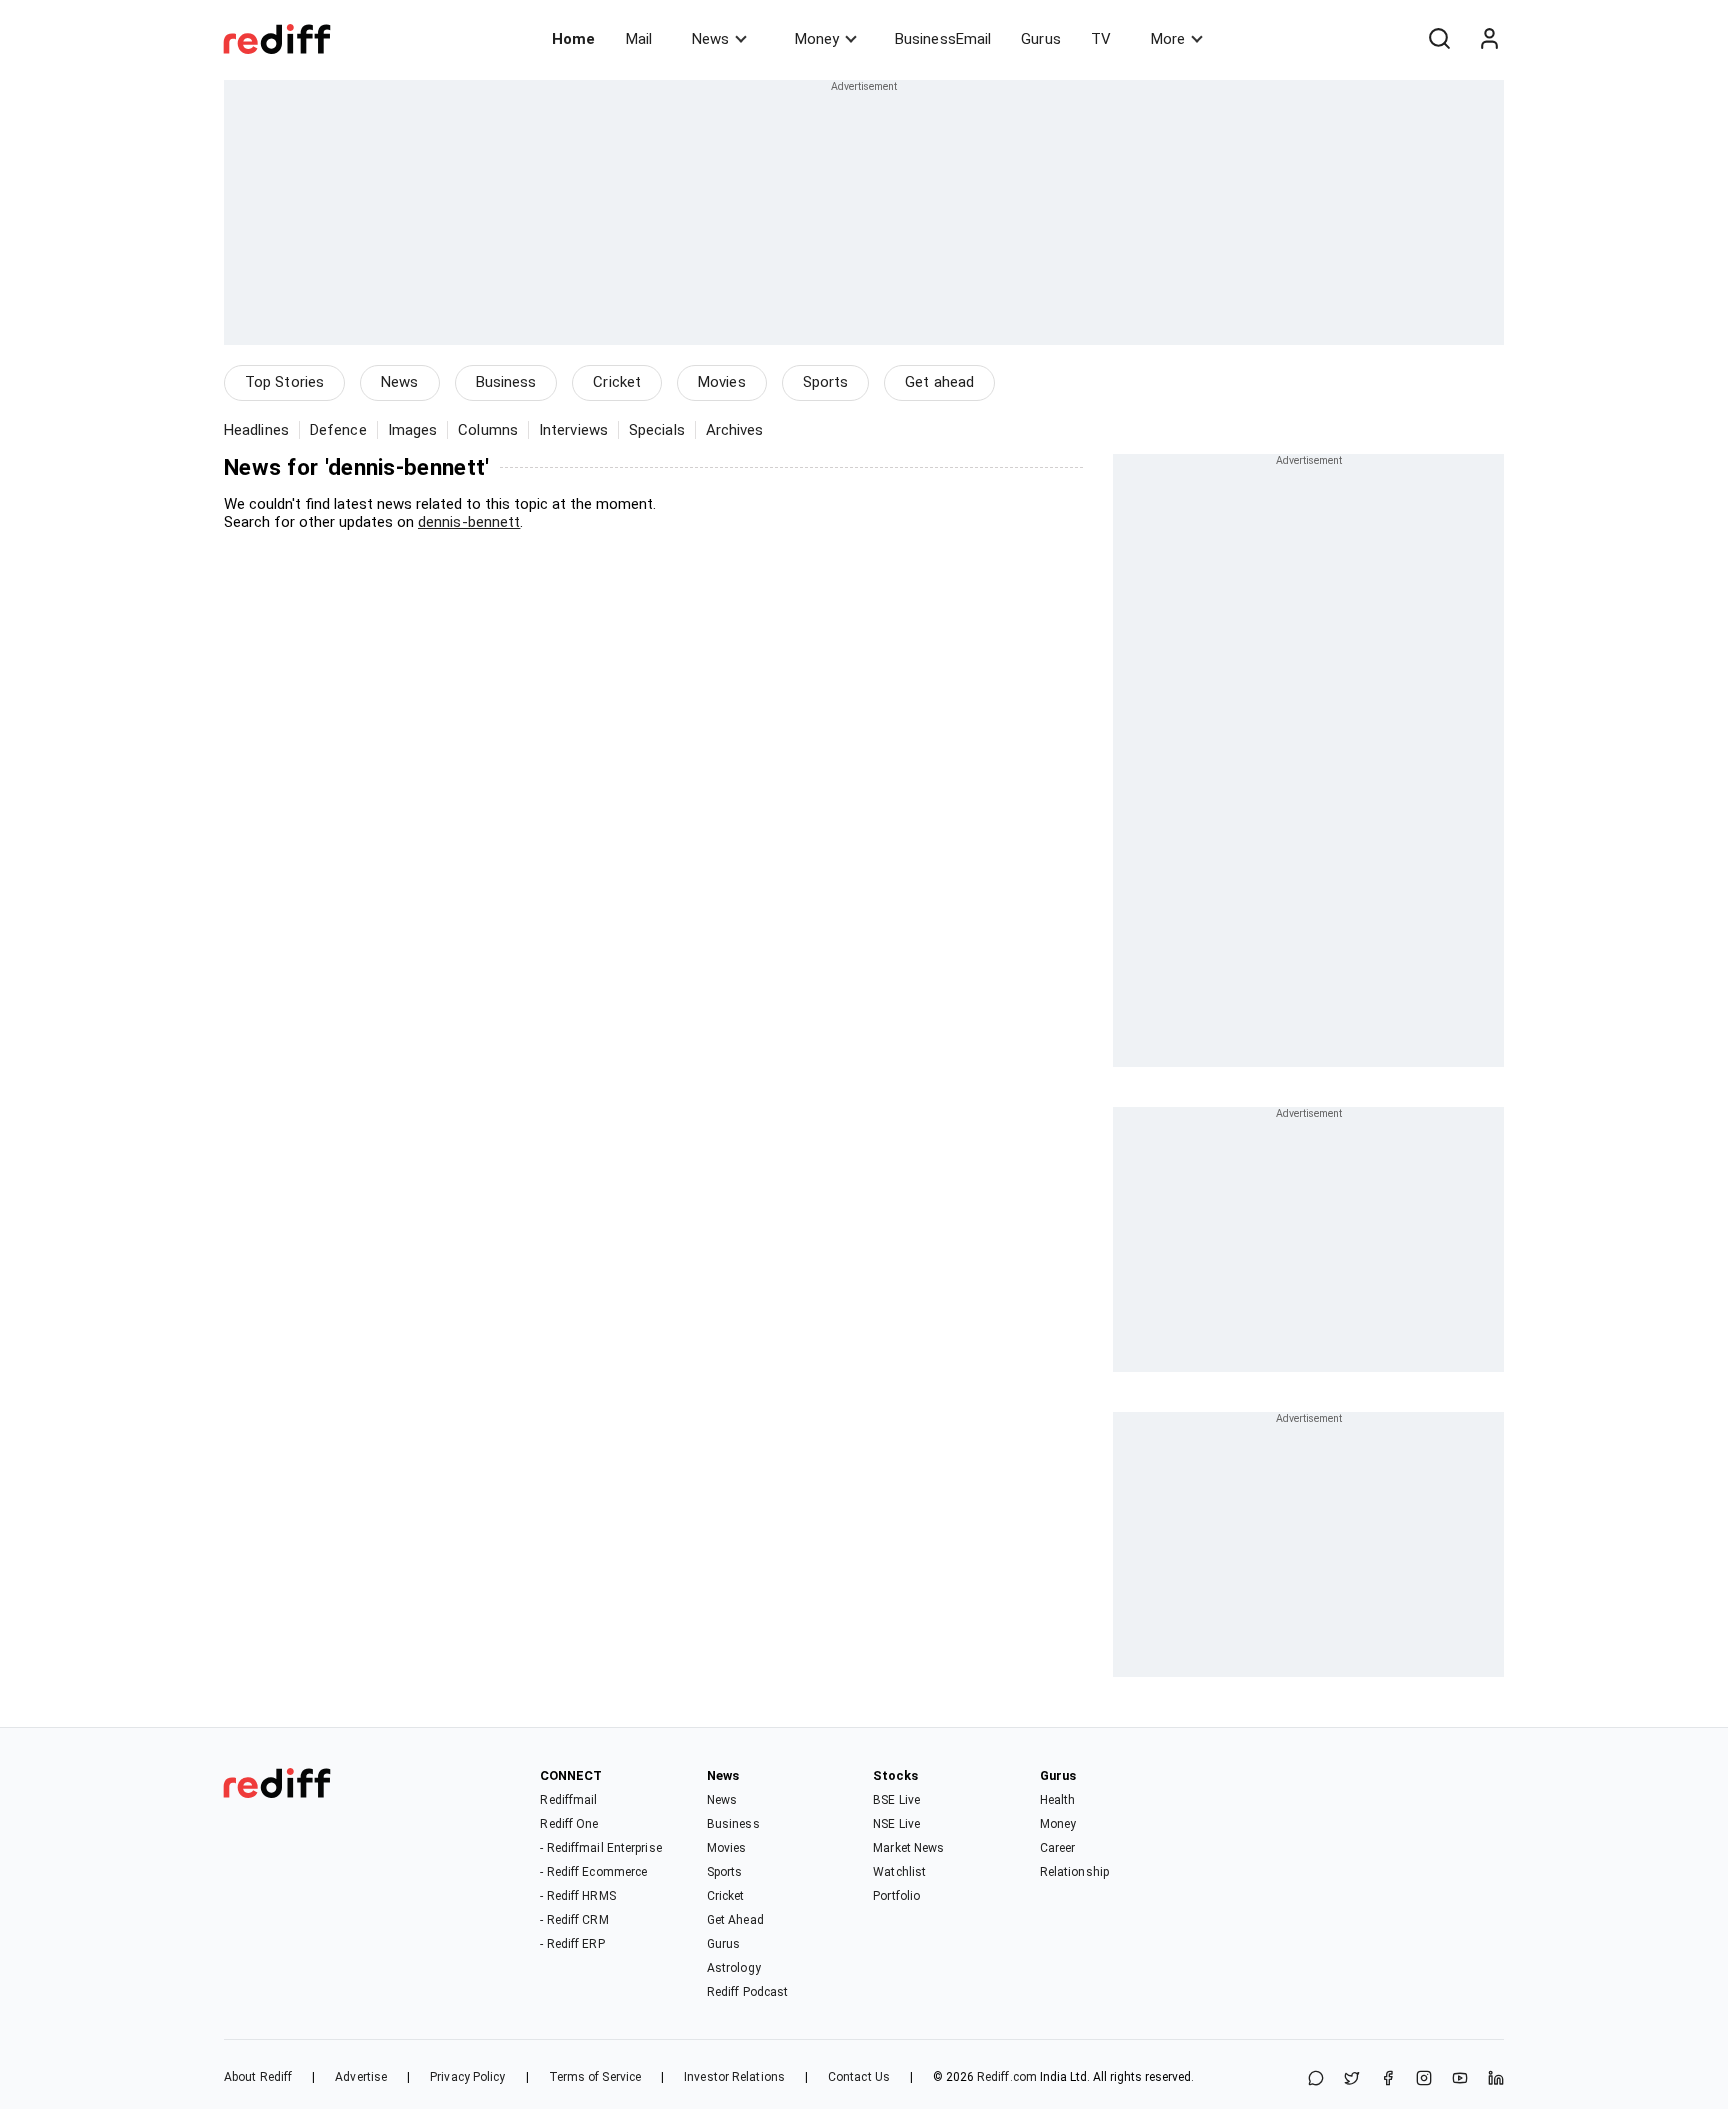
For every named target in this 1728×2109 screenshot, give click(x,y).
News (710, 39)
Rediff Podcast (747, 1992)
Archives (735, 430)
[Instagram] (1424, 2079)
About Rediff (258, 2077)
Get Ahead (735, 1920)
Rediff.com (1007, 2077)
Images (413, 430)
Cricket (617, 382)
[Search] (1439, 39)
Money (817, 39)
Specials (657, 430)
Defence (338, 430)
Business (506, 382)
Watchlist (899, 1872)
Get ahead (939, 382)
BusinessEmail (943, 39)
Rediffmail (568, 1800)
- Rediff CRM (574, 1920)
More (1168, 39)
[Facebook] (1388, 2079)
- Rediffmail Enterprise (600, 1848)
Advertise (361, 2077)
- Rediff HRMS (577, 1896)
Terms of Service (595, 2077)
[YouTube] (1460, 2079)
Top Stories (284, 382)
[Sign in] (1489, 39)
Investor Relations (734, 2077)
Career (1058, 1848)
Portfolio (896, 1896)
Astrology (734, 1968)
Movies (722, 382)
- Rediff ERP (572, 1944)
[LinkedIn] (1496, 2079)
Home (573, 39)
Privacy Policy (467, 2077)
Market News (908, 1848)
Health (1058, 1800)
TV (1101, 39)
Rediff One (569, 1824)
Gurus (1041, 39)
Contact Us (859, 2077)
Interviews (573, 430)
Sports (826, 382)
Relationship (1074, 1872)
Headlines (256, 430)
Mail (639, 39)
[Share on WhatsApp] (1316, 2079)
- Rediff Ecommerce (593, 1872)
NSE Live (896, 1824)
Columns (488, 430)
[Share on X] (1352, 2079)
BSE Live (896, 1800)
